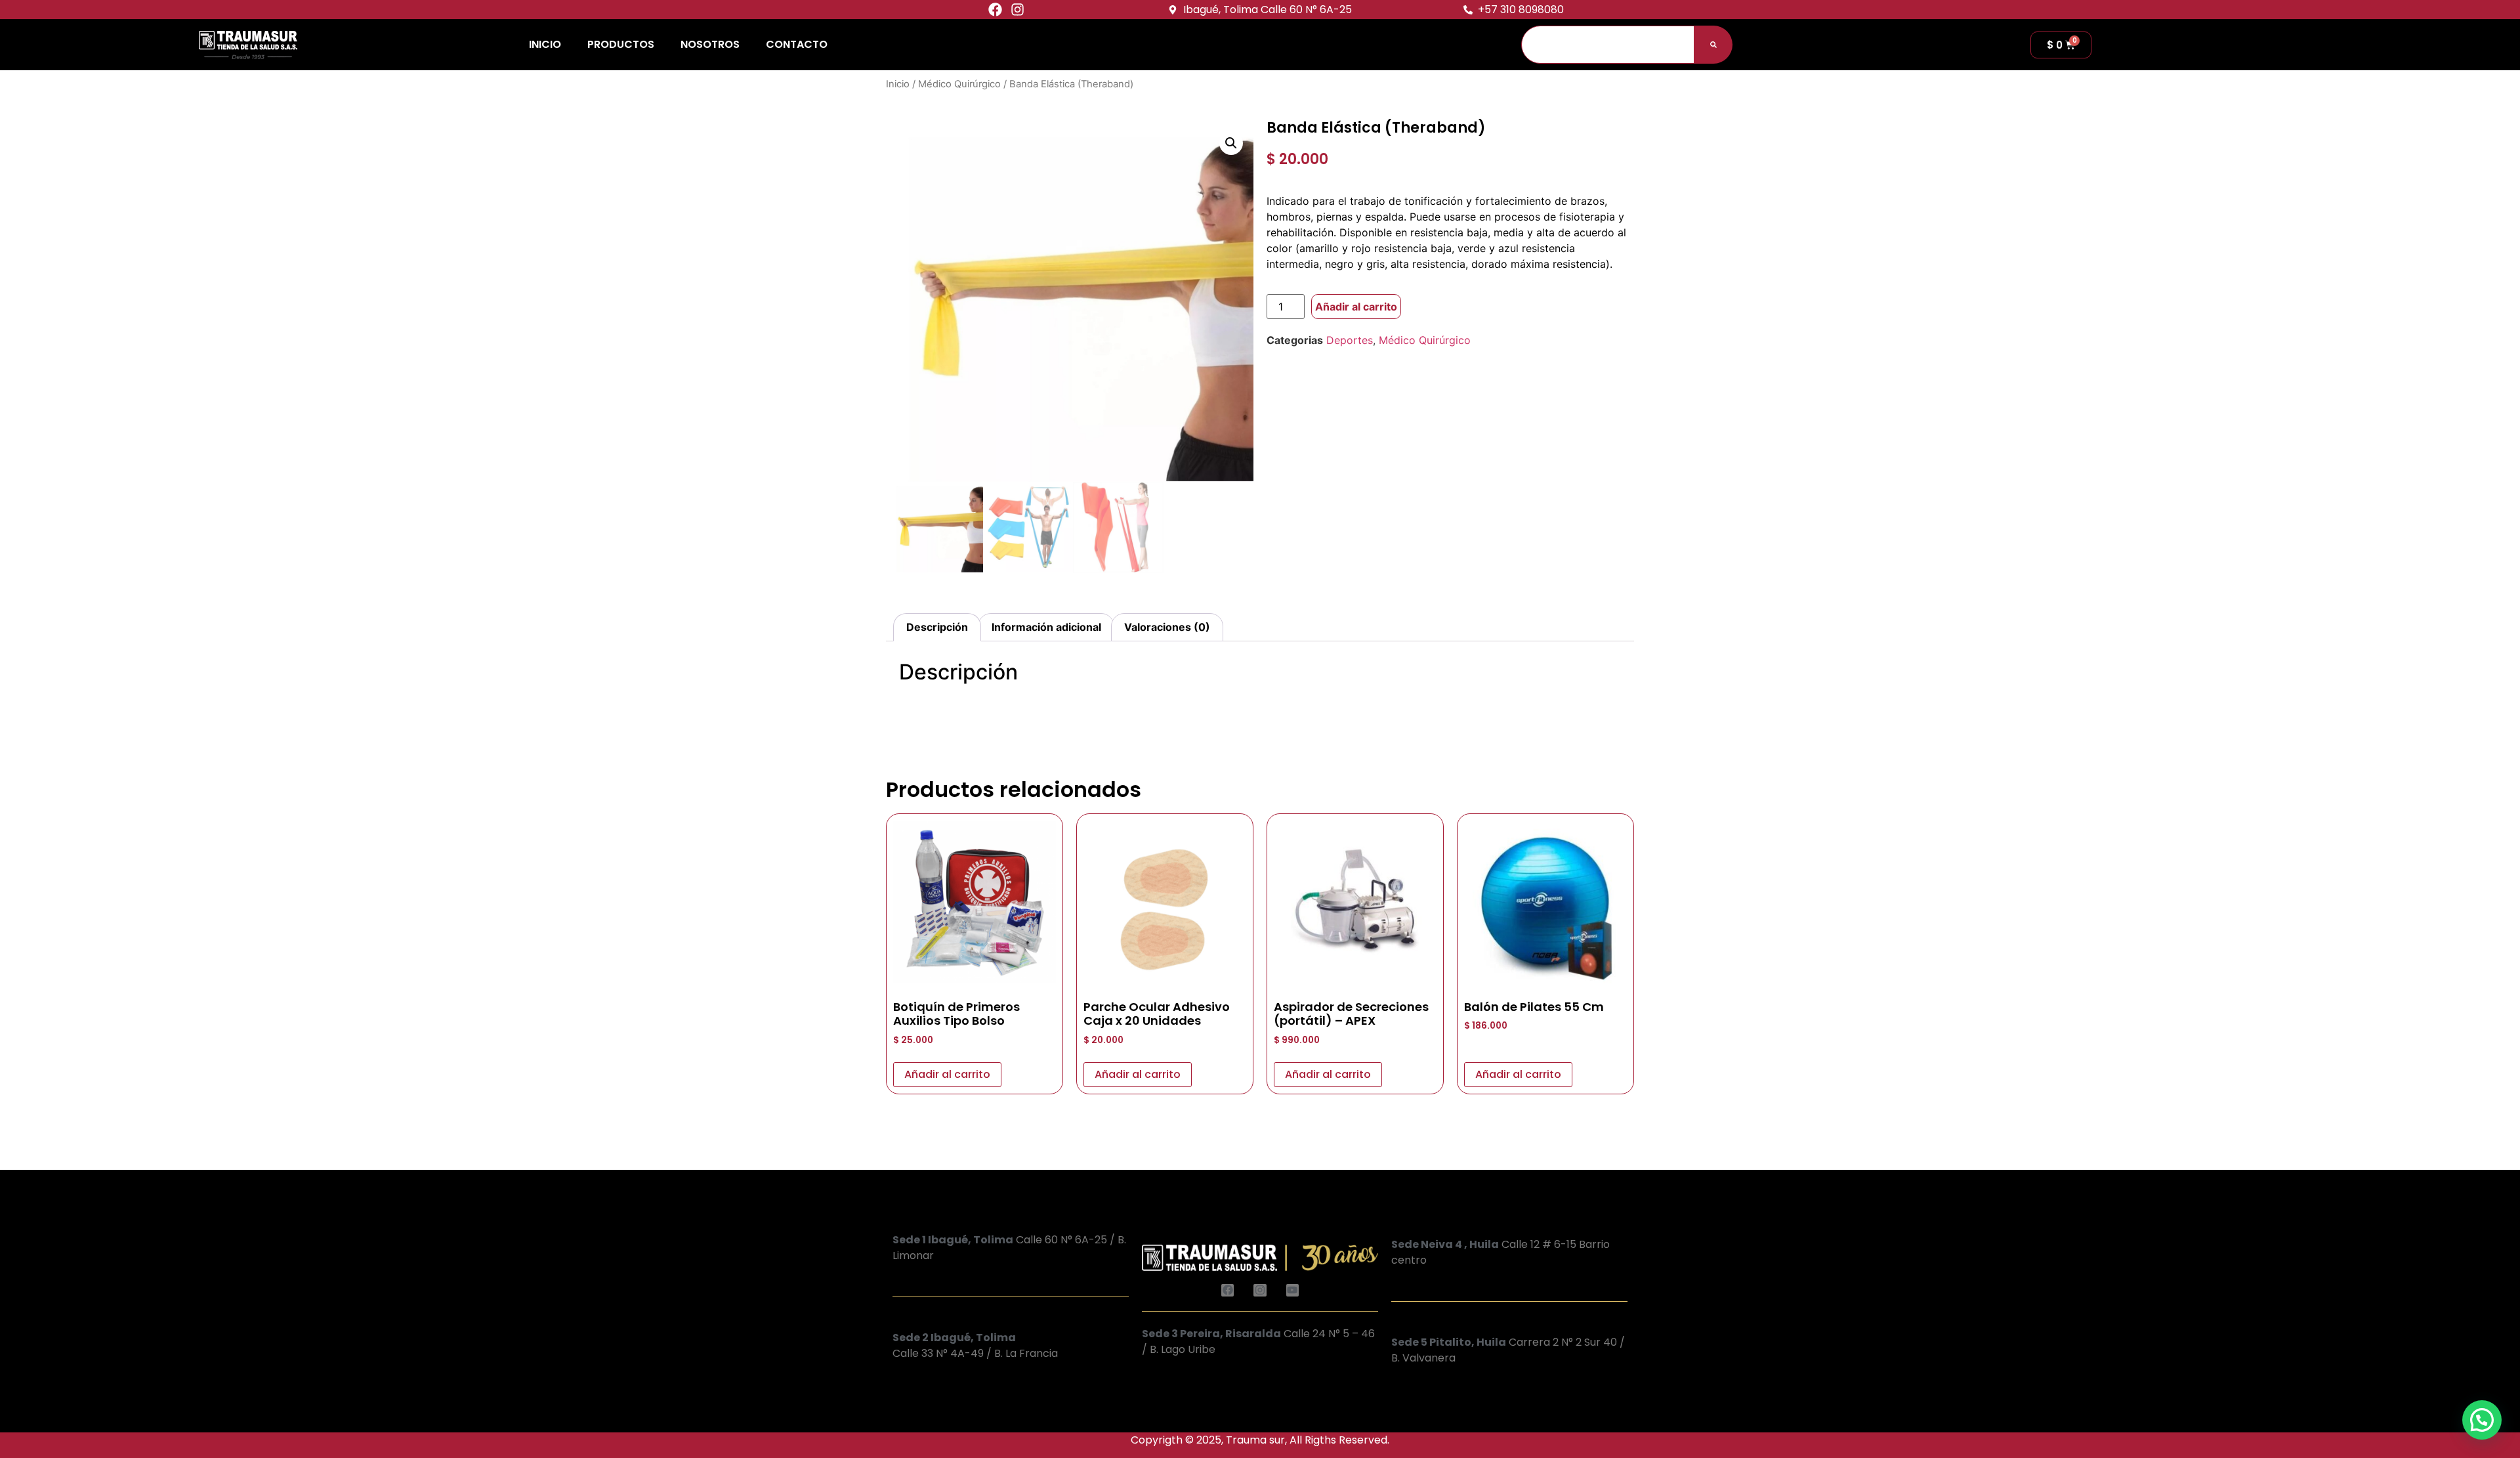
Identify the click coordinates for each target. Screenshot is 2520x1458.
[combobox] (1608, 45)
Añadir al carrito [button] (947, 1074)
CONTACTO (797, 44)
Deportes (1350, 340)
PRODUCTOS (621, 44)
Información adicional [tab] (1046, 627)
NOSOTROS (710, 44)
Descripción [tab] (937, 627)
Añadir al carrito (1356, 307)
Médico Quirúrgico (959, 84)
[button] (1231, 143)
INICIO (545, 44)
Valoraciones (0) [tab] (1167, 627)
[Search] (1713, 45)
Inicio (898, 84)
